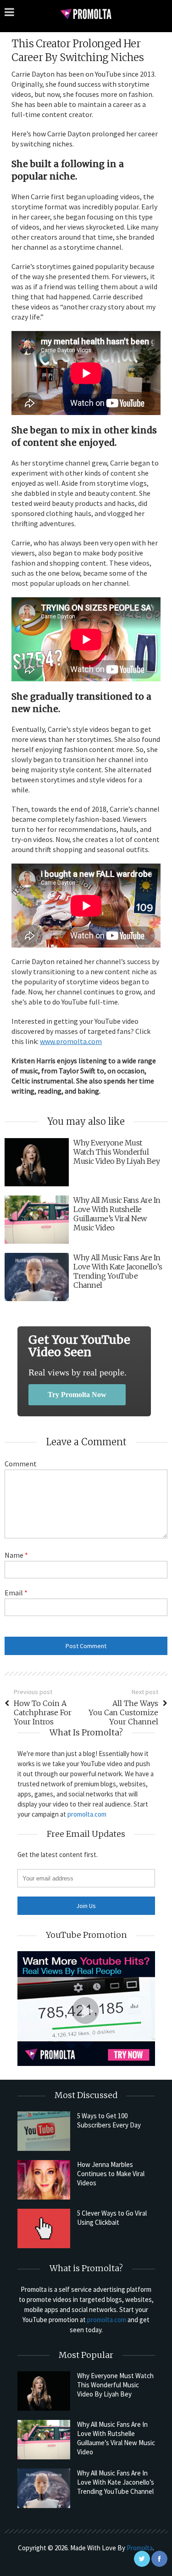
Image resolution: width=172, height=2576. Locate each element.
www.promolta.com (71, 1041)
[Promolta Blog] (86, 14)
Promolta (140, 2548)
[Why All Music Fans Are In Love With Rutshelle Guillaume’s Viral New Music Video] (44, 2440)
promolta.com (87, 1814)
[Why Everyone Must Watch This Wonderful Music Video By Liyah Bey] (44, 2391)
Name (16, 1555)
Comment (21, 1464)
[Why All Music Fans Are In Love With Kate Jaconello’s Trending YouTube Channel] (44, 2488)
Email (16, 1593)
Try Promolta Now (77, 1395)
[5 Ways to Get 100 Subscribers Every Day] (44, 2131)
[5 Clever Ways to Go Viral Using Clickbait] (44, 2228)
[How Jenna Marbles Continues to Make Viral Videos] (44, 2180)
